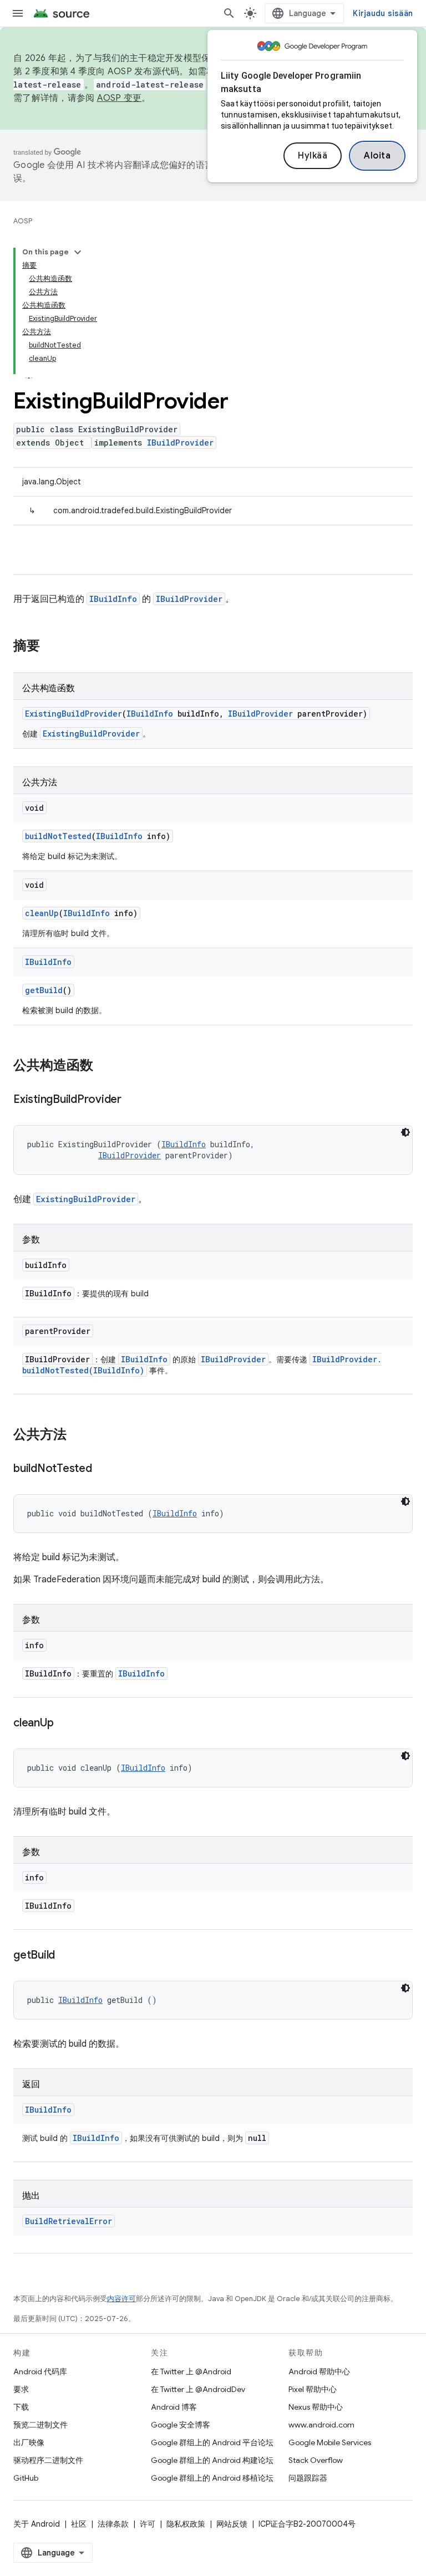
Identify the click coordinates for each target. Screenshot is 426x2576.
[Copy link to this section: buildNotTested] (103, 1469)
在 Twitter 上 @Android (191, 2371)
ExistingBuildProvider (73, 714)
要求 (21, 2389)
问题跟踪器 (308, 2478)
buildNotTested (58, 836)
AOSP (23, 221)
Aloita (377, 156)
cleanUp (42, 913)
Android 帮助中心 (319, 2371)
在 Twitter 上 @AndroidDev (198, 2389)
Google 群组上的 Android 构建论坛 (212, 2460)
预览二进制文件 (40, 2425)
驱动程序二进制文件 (48, 2460)
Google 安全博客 (181, 2425)
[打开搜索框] (229, 13)
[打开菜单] (18, 13)
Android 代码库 (40, 2371)
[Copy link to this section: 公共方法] (78, 1435)
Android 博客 (174, 2407)
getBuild (44, 990)
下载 (21, 2407)
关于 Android (37, 2524)
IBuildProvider (180, 443)
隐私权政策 (186, 2524)
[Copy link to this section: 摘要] (51, 647)
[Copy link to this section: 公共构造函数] (104, 1066)
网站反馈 (232, 2524)
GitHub (26, 2478)
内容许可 (121, 2299)
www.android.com (321, 2425)
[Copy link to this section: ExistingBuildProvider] (133, 1100)
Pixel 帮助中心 (313, 2389)
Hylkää (313, 156)
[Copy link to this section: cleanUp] (64, 1724)
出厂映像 (29, 2442)
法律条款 (113, 2524)
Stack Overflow (316, 2460)
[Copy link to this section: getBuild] (66, 1956)
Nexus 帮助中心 (316, 2407)
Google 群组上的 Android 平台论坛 (212, 2442)
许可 (148, 2524)
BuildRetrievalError (69, 2221)
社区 (79, 2524)
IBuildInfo (113, 599)
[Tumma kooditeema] (405, 1132)
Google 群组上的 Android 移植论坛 (212, 2478)
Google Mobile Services (330, 2442)
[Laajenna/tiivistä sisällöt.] (78, 252)
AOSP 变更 (120, 98)
